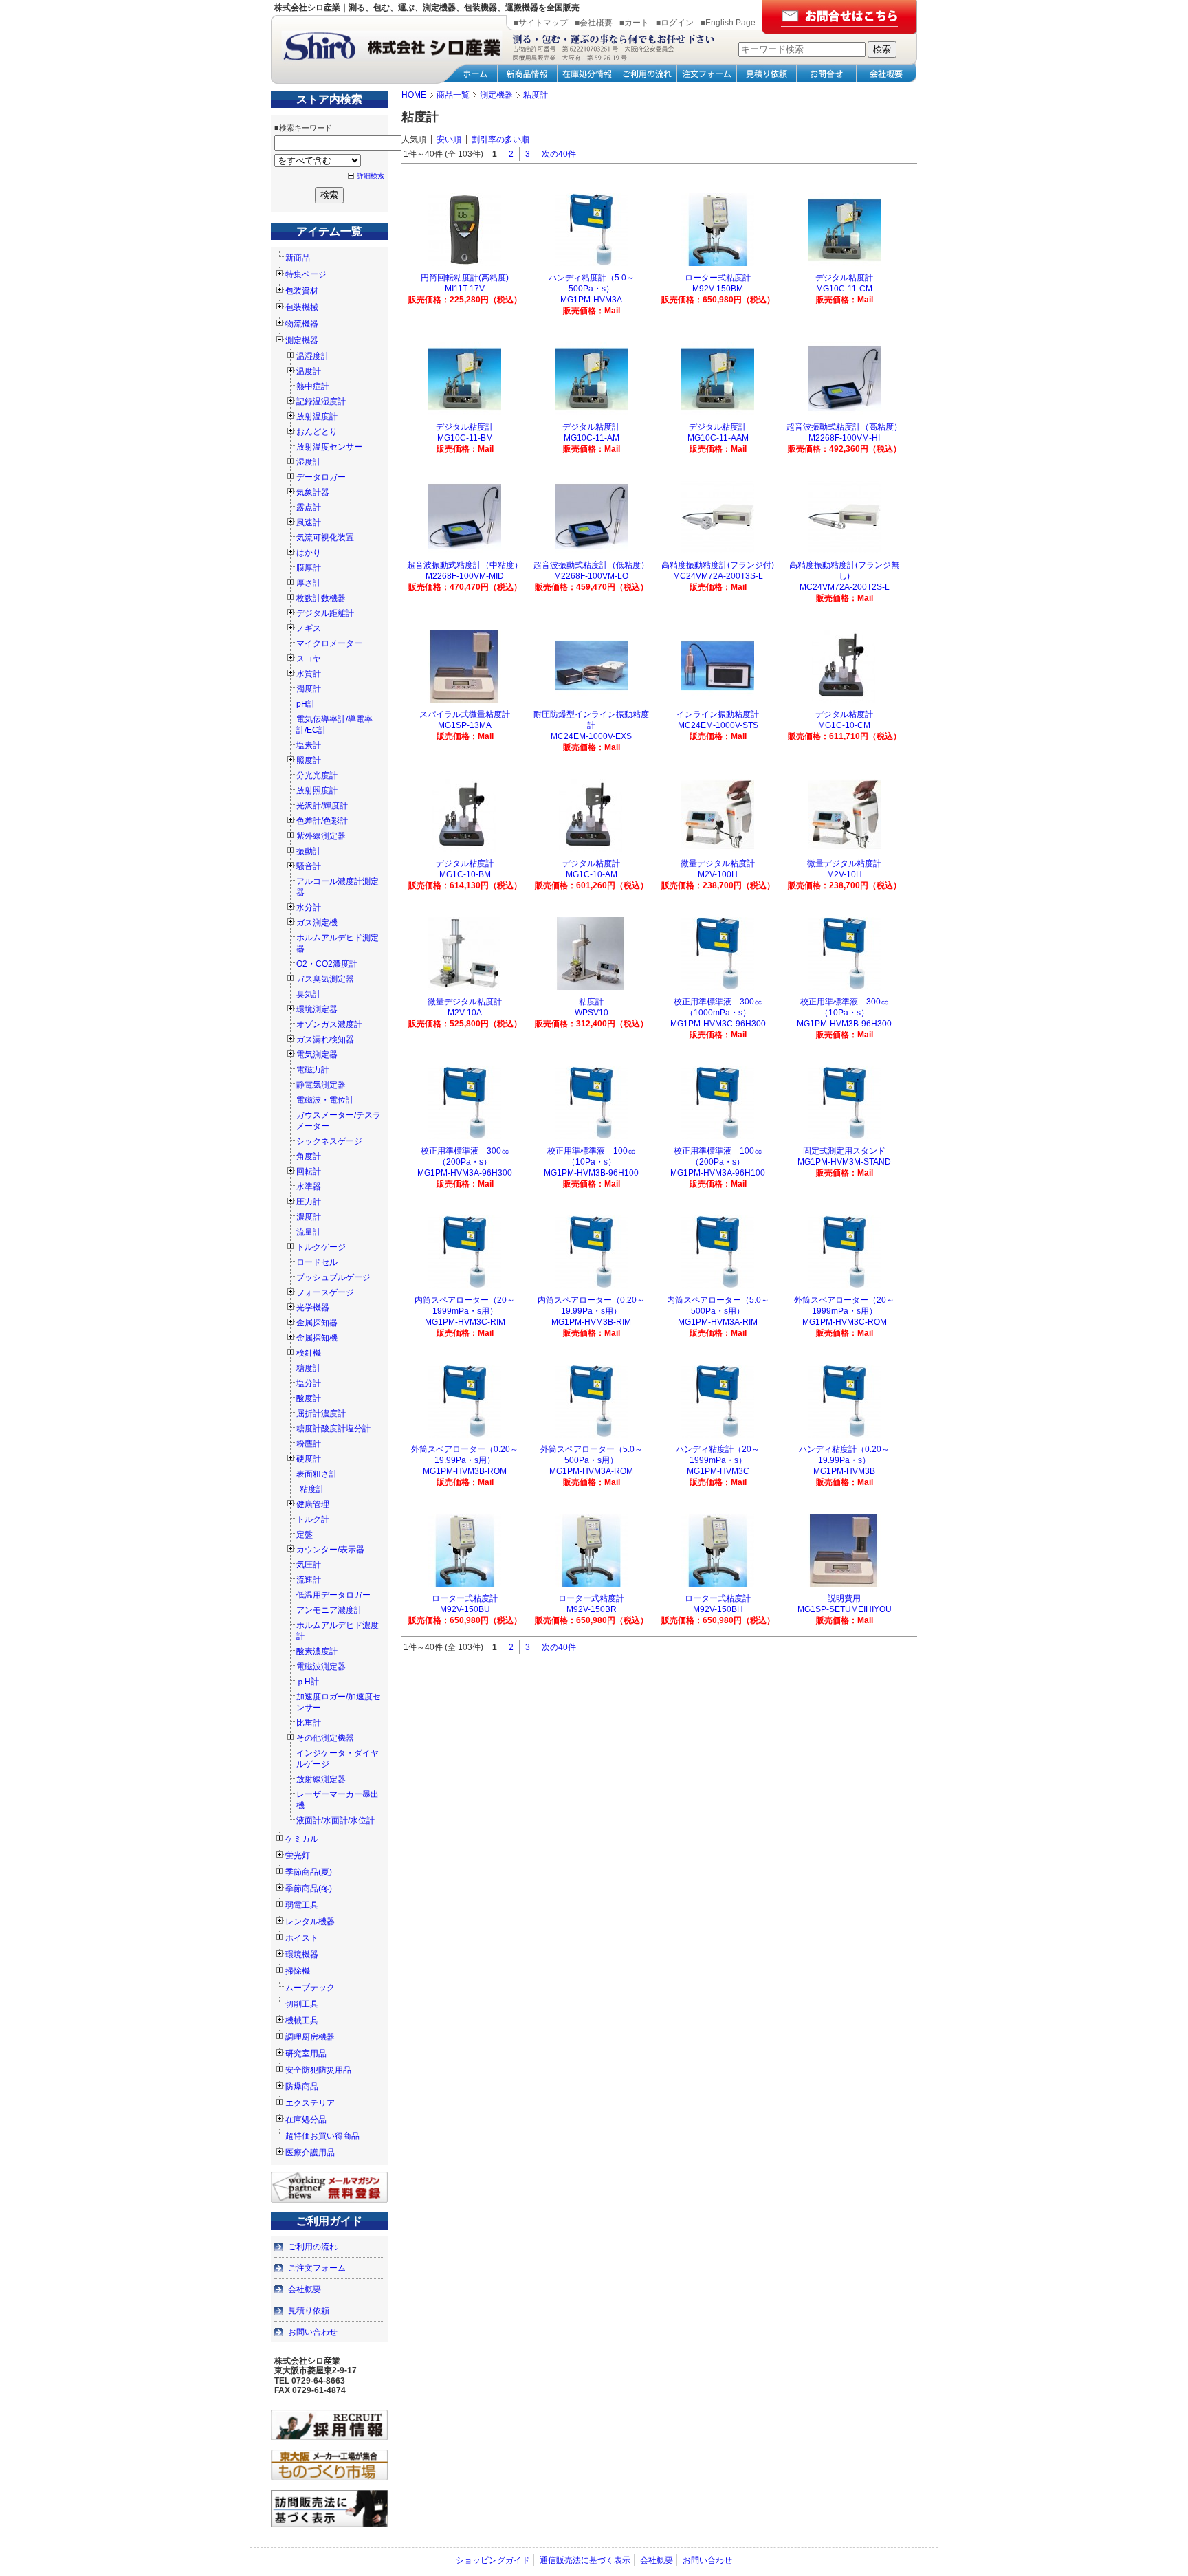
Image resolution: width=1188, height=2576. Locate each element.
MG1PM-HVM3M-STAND (844, 1162)
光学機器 (313, 1308)
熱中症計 (313, 386)
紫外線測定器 (321, 836)
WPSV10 (592, 1013)
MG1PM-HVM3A (591, 300)
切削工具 (302, 2004)
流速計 (309, 1580)
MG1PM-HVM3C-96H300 (718, 1024)
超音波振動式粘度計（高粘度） (844, 427)
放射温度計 (317, 417)
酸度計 (309, 1398)
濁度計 (309, 689)
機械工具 (302, 2021)
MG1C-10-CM (844, 725)
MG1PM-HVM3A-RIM (718, 1322)
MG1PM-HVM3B (844, 1471)
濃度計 (309, 1217)
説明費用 (844, 1598)
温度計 (309, 371)
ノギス (309, 628)
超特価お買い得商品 (322, 2136)
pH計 (306, 704)
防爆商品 (302, 2087)
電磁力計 (313, 1070)
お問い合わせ (313, 2332)
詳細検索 (371, 176)
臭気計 (309, 994)
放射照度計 (317, 791)
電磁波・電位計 (325, 1100)
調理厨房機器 (310, 2037)
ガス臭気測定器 (325, 979)
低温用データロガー (333, 1595)
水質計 (309, 674)
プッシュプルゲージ (333, 1277)
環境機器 (302, 1955)
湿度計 (309, 462)
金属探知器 (317, 1323)
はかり (309, 553)
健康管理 (313, 1504)
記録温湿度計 (321, 401)
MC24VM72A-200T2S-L (845, 587)
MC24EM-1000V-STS (718, 725)
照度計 (309, 760)
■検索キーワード (303, 128)
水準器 (309, 1187)
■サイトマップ (541, 23)
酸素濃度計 (317, 1651)
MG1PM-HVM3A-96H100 (718, 1173)
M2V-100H (718, 874)
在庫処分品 (306, 2120)
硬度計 (309, 1459)
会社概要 (305, 2289)
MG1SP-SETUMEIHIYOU (845, 1609)
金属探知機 (317, 1338)
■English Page (728, 23)
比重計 (309, 1723)
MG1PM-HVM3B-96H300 (844, 1024)
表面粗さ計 (317, 1474)
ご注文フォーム (317, 2268)
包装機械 (302, 307)
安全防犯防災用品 (318, 2070)
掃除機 (298, 1971)
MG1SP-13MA (465, 725)
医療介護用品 (310, 2153)
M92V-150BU (465, 1609)
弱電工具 (302, 1905)
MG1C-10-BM (465, 874)
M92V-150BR (592, 1609)
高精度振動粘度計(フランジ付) (718, 565)
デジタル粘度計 (844, 278)
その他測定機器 (325, 1738)
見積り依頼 (309, 2311)
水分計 (309, 907)
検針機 (309, 1353)
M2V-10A (465, 1013)
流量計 (309, 1232)
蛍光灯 (298, 1856)
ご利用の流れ (313, 2247)
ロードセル (317, 1262)
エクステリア (310, 2103)
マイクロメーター (329, 643)
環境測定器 (317, 1009)
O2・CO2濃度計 (327, 964)
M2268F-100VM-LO (591, 576)
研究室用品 (306, 2054)
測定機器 (302, 340)
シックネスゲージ (329, 1141)
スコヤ (309, 659)
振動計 (309, 851)
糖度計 (309, 1368)
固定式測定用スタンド (844, 1151)
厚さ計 (309, 583)
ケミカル (302, 1839)
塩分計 (309, 1383)
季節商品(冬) (309, 1889)
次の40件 (559, 154)
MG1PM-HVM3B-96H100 (591, 1173)
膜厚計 (309, 568)
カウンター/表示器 (330, 1550)
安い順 (449, 140)
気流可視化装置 (325, 538)
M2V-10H (845, 874)
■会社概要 (594, 23)
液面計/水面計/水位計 (335, 1820)
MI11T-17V (465, 289)
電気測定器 (317, 1055)
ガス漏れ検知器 (325, 1039)
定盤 (305, 1534)
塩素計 (309, 745)
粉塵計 (309, 1444)
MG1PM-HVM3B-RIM (591, 1322)
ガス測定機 (317, 923)
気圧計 (309, 1565)
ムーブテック (310, 1988)
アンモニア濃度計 (329, 1610)
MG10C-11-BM (465, 438)
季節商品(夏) (309, 1872)
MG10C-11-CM (844, 289)
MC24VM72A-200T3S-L (718, 576)
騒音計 (309, 866)
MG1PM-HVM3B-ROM (465, 1471)
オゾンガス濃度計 (329, 1024)
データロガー (321, 477)
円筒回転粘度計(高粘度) (465, 278)
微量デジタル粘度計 (718, 863)
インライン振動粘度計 (718, 714)
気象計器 (313, 492)
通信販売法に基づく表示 (585, 2560)
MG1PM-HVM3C (718, 1471)
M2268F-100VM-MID (465, 576)
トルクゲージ (321, 1247)
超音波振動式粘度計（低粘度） (591, 565)
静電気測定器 (321, 1085)
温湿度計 (313, 356)
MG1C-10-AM (592, 874)
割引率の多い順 (500, 140)
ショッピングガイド (493, 2560)
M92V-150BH (718, 1609)
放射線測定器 (321, 1779)
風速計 (309, 522)
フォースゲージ (325, 1292)
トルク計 (313, 1519)
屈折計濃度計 (321, 1413)
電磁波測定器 (321, 1666)
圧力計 (309, 1202)
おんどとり (317, 432)
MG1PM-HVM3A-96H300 (465, 1173)
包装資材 (302, 291)
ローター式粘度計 (718, 278)
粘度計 (312, 1489)
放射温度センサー (329, 447)
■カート (634, 23)
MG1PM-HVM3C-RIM (465, 1322)
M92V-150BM (718, 289)
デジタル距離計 (325, 613)
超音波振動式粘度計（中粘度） (465, 565)
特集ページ (306, 274)
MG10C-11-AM (592, 438)
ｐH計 (308, 1682)
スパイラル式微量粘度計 (465, 714)
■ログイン (675, 23)
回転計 (309, 1171)
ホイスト (302, 1938)
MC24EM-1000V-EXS (591, 736)
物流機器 (302, 324)
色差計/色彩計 (322, 821)
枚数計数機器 (321, 598)
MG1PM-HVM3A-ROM (591, 1471)
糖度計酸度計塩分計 (333, 1429)
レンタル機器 (310, 1922)
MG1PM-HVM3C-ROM (845, 1322)
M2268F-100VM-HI (844, 438)
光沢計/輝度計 (322, 806)
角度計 (309, 1156)
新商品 (298, 258)
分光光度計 (317, 775)
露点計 (309, 507)
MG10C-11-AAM (718, 438)
